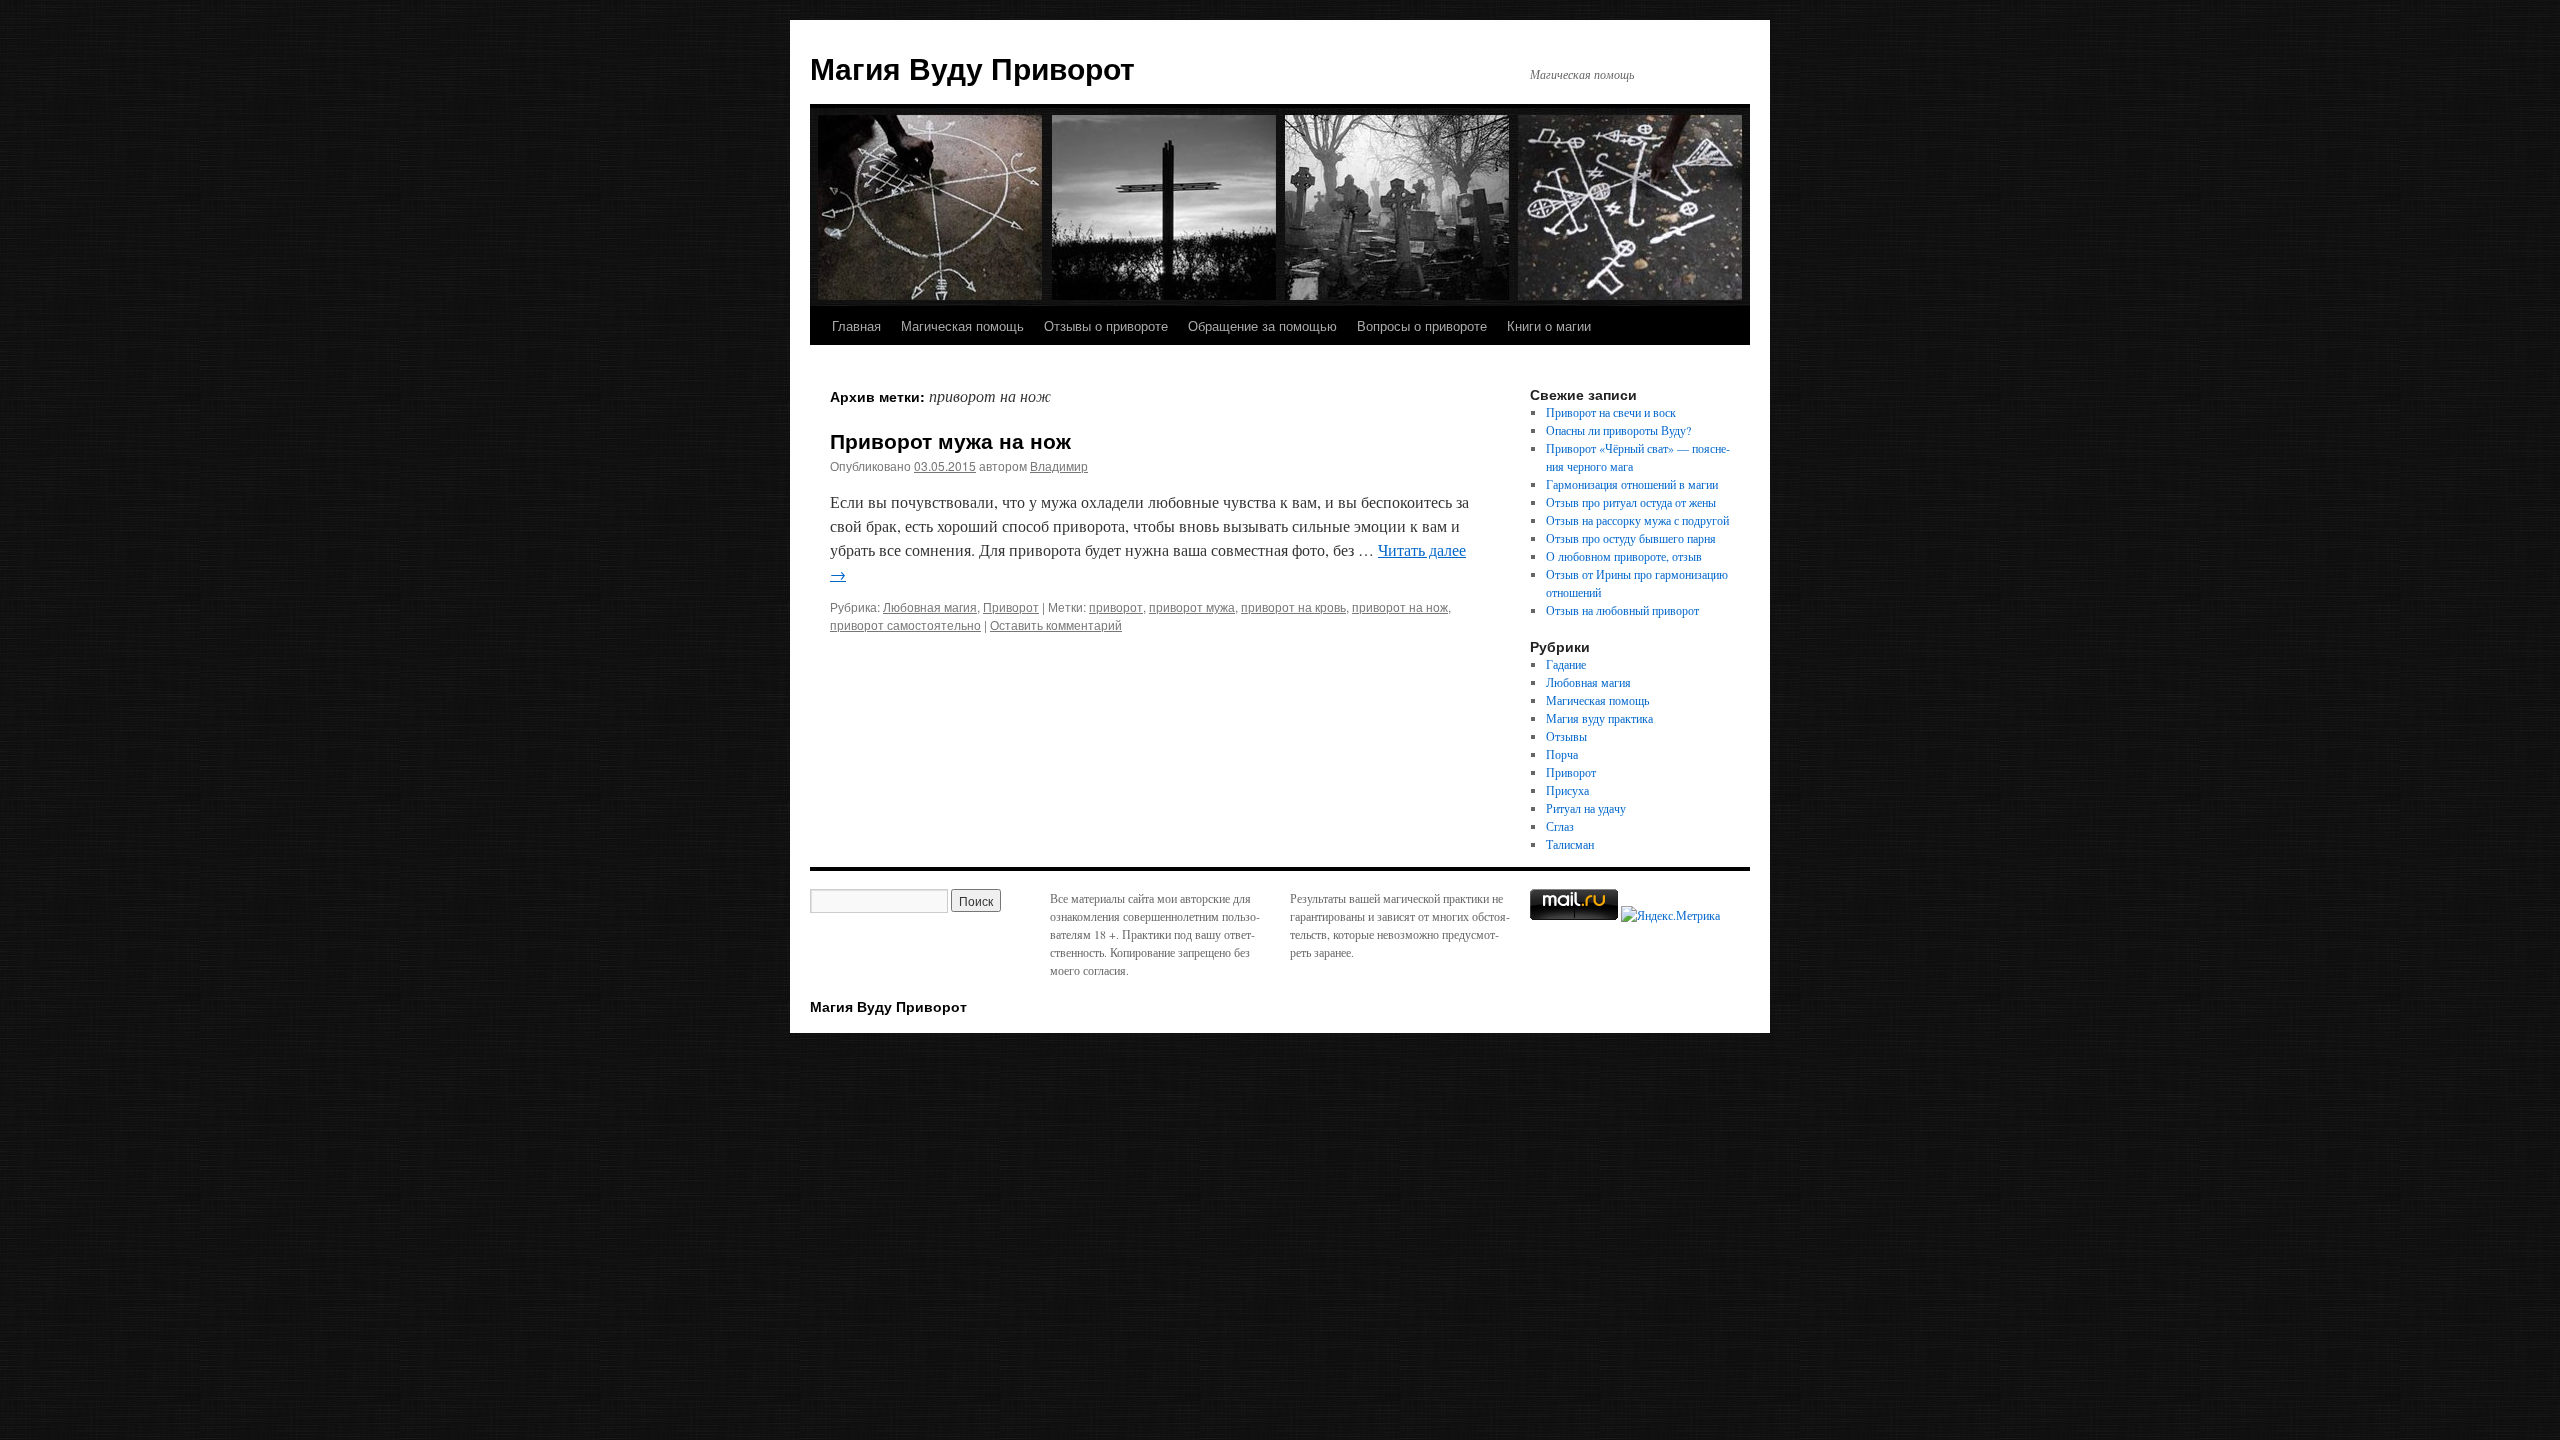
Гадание (1566, 664)
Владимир (1059, 465)
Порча (1562, 754)
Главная (856, 325)
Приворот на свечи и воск (1611, 412)
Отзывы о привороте (1106, 325)
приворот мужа (1192, 606)
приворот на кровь (1293, 606)
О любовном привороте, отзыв (1624, 556)
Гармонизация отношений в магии (1632, 484)
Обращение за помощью (1262, 325)
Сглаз (1560, 826)
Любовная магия (930, 606)
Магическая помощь (962, 325)
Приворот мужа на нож (950, 440)
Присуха (1567, 790)
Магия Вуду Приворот (972, 67)
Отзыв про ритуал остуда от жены (1631, 502)
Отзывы (1566, 736)
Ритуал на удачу (1586, 808)
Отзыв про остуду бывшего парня (1631, 538)
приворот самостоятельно (905, 624)
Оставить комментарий (1056, 624)
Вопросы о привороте (1422, 325)
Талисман (1570, 844)
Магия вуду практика (1599, 718)
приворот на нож (1400, 606)
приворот (1116, 606)
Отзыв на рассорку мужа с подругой (1637, 520)
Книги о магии (1549, 325)
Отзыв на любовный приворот (1622, 610)
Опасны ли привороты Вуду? (1618, 430)
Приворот (1011, 606)
